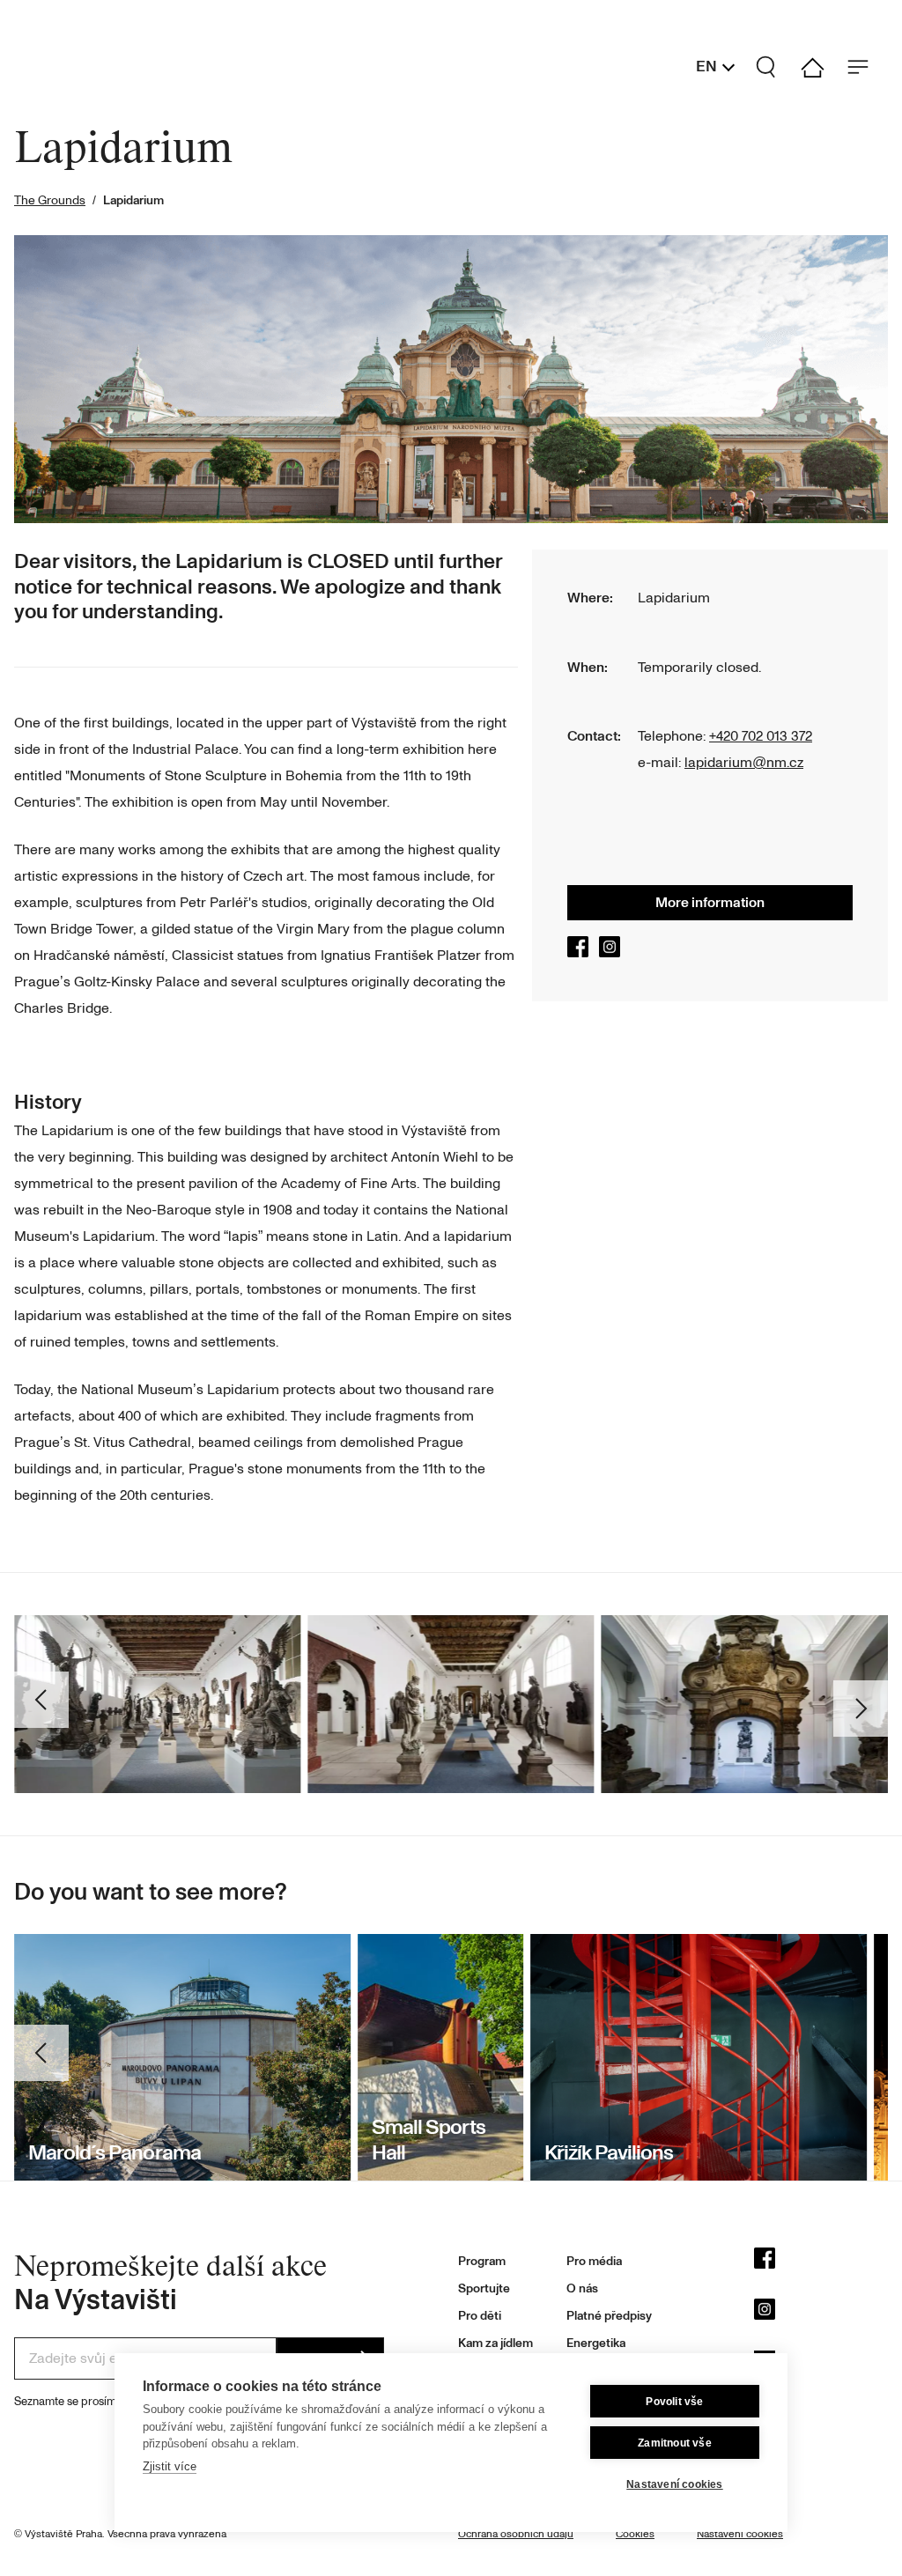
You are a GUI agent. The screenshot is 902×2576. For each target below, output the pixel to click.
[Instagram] (613, 953)
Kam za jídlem (495, 2343)
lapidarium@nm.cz (744, 763)
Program (482, 2261)
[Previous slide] (44, 2057)
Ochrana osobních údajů (516, 2534)
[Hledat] (773, 67)
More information (710, 903)
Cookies (635, 2534)
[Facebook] (581, 953)
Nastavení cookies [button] (740, 2534)
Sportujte (484, 2288)
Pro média (594, 2261)
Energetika (596, 2343)
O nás (582, 2288)
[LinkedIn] (821, 2366)
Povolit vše (674, 2402)
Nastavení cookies (674, 2484)
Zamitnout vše (675, 2443)
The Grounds (50, 200)
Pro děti (480, 2316)
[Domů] (819, 67)
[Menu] (865, 67)
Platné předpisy (609, 2316)
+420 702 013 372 (761, 736)
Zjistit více (170, 2466)
